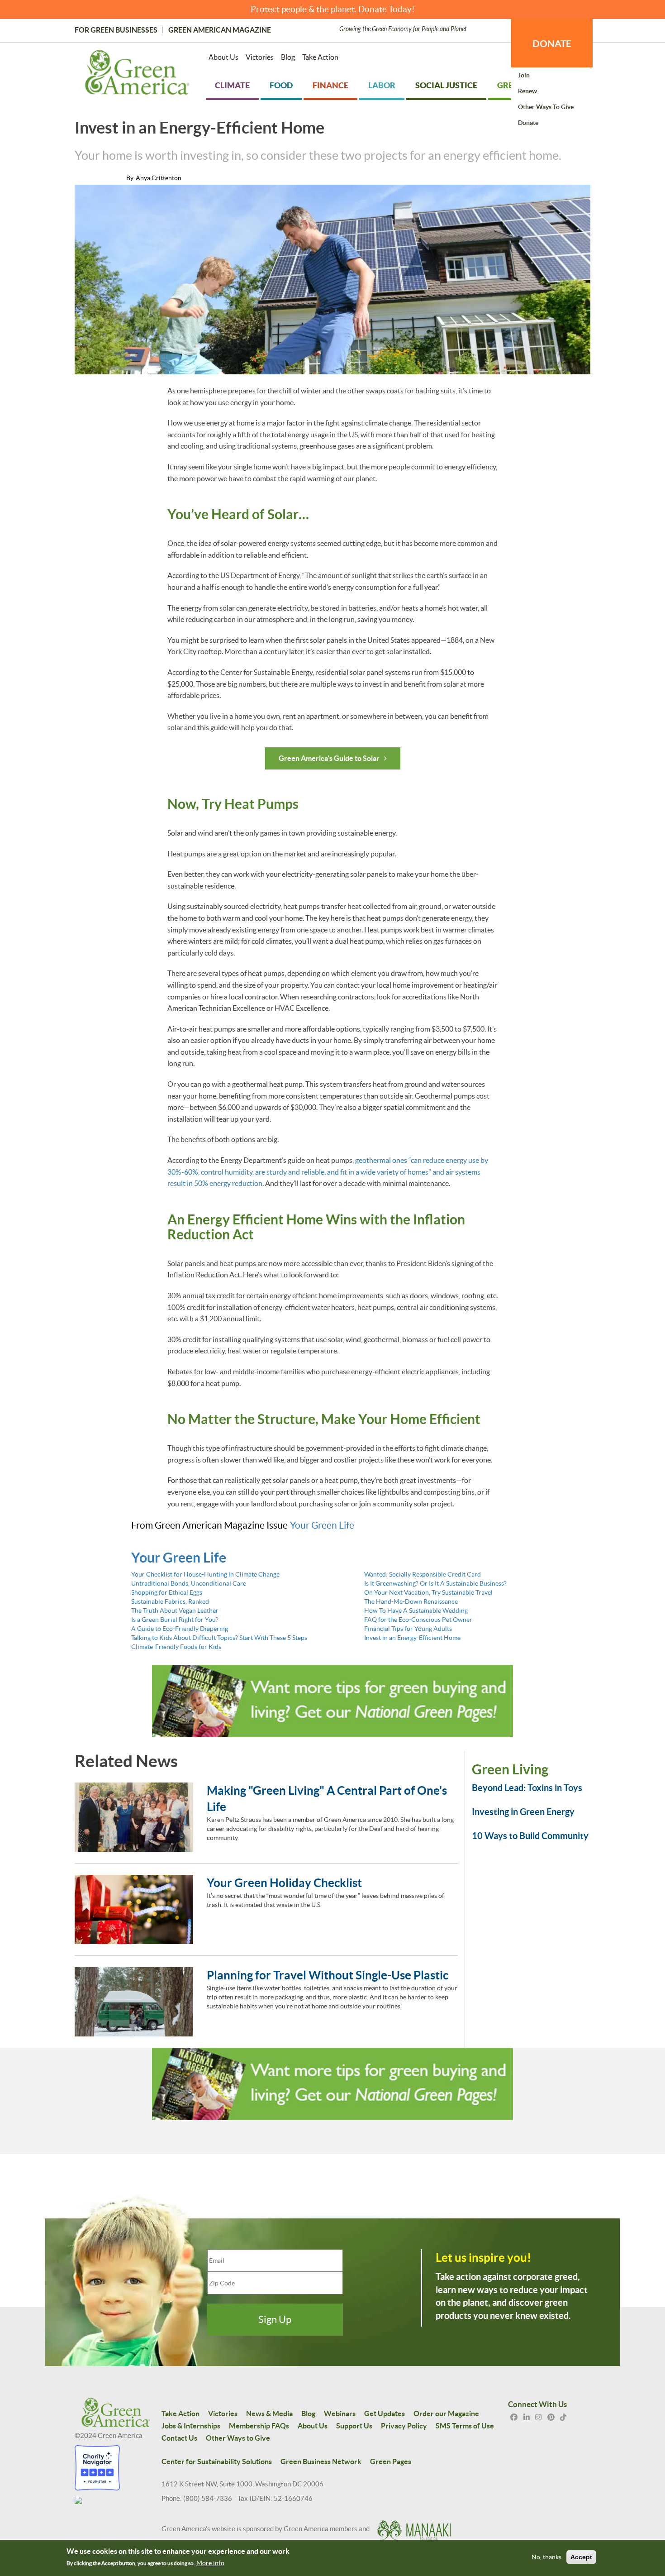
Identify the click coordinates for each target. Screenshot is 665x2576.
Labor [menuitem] (382, 85)
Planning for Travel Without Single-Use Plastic (328, 1975)
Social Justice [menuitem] (446, 85)
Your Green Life (322, 1525)
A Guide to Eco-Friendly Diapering (180, 1629)
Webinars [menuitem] (340, 2414)
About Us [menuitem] (223, 57)
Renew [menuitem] (527, 91)
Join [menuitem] (524, 75)
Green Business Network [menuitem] (321, 2461)
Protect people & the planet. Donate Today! (333, 9)
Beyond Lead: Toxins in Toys (527, 1788)
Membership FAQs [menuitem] (259, 2426)
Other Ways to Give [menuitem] (546, 107)
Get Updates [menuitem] (385, 2414)
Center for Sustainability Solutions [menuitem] (217, 2461)
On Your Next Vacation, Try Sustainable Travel (428, 1592)
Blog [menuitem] (288, 57)
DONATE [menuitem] (552, 43)
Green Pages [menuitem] (391, 2461)
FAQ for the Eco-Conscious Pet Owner (418, 1620)
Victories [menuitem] (260, 57)
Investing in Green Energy (523, 1812)
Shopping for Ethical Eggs (167, 1592)
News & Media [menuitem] (269, 2414)
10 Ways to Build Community (530, 1836)
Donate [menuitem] (528, 123)
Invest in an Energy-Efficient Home (412, 1638)
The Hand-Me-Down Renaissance (411, 1601)
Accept (581, 2557)
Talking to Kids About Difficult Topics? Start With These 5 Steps (219, 1638)
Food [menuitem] (281, 85)
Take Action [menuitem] (320, 57)
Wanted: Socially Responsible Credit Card (423, 1574)
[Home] (137, 74)
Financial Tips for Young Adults (408, 1629)
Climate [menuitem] (232, 85)
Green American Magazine (220, 30)
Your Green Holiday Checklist (284, 1883)
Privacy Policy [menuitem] (404, 2426)
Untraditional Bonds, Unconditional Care (189, 1583)
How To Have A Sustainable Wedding (416, 1611)
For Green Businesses (116, 30)
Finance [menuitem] (330, 85)
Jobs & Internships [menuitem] (191, 2426)
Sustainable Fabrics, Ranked (170, 1601)
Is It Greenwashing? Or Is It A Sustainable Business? (435, 1583)
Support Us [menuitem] (354, 2426)
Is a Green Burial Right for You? (175, 1620)
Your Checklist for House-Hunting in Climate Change (205, 1574)
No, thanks (546, 2557)
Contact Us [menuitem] (179, 2438)
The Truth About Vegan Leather (175, 1611)
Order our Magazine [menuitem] (446, 2414)
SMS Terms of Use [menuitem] (465, 2426)
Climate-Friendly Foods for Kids (176, 1647)
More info (210, 2563)
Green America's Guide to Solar (329, 758)
